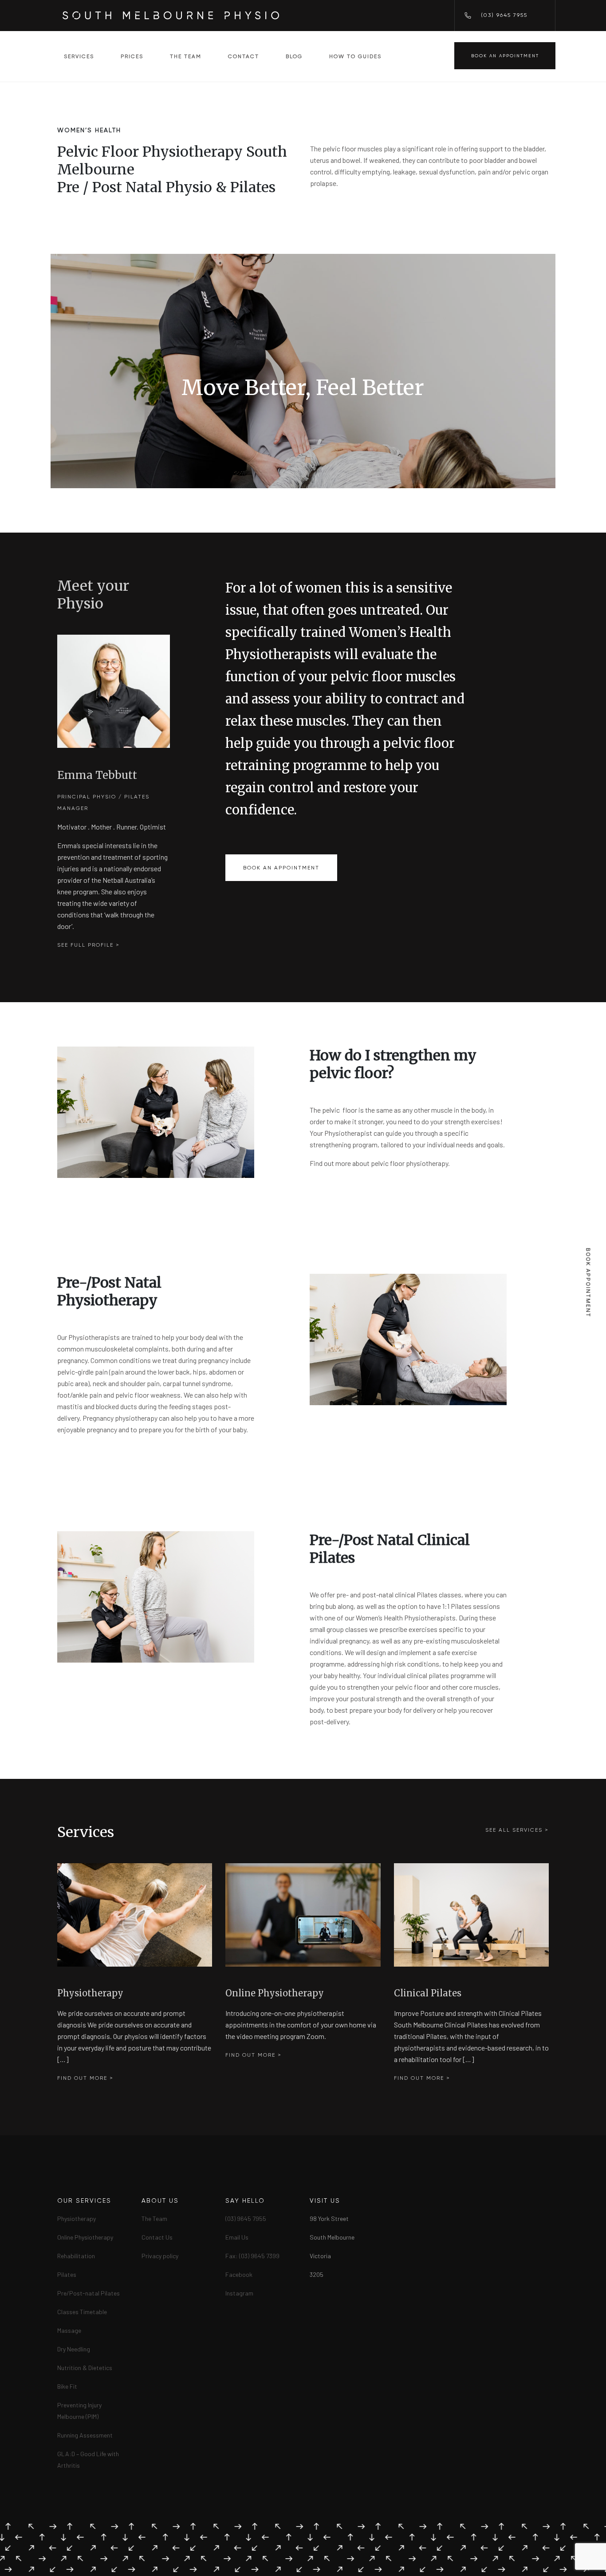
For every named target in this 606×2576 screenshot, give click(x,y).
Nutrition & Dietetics (85, 2368)
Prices (132, 56)
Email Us (237, 2237)
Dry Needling (74, 2349)
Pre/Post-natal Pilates (89, 2293)
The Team (186, 56)
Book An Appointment (505, 56)
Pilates (67, 2274)
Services (79, 56)
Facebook (239, 2274)
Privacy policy (160, 2256)
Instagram (239, 2293)
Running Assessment (85, 2435)
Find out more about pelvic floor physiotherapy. (380, 1163)
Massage (69, 2330)
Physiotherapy (77, 2218)
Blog (294, 56)
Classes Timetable (82, 2312)
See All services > (517, 1830)
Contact (244, 56)
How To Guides (355, 56)
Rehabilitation (76, 2256)
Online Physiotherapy (85, 2237)
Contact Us (157, 2237)
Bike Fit (67, 2386)
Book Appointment (588, 1283)
